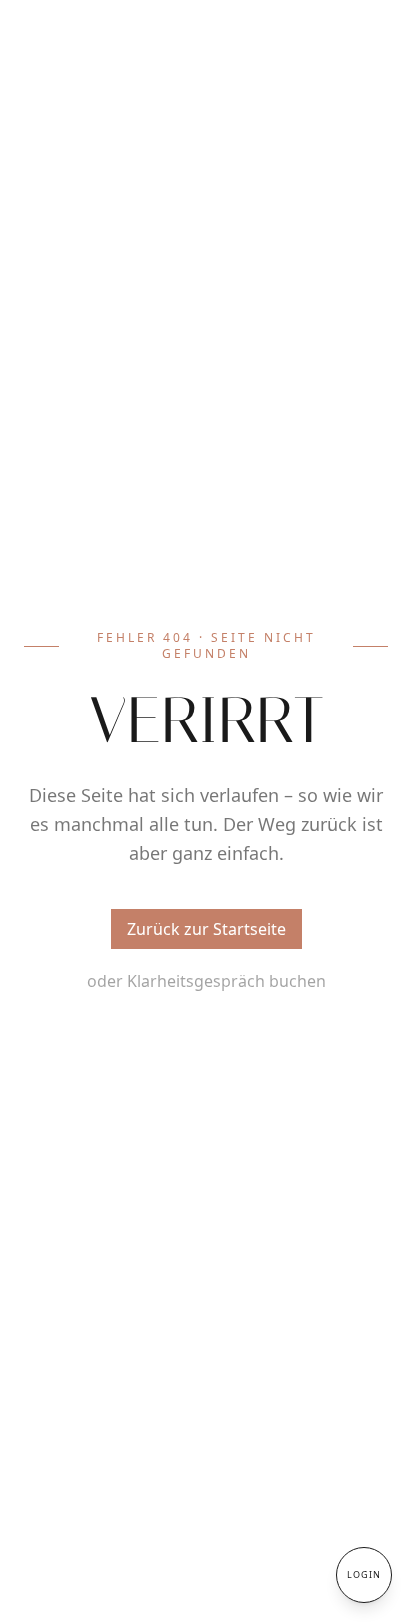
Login (364, 1574)
